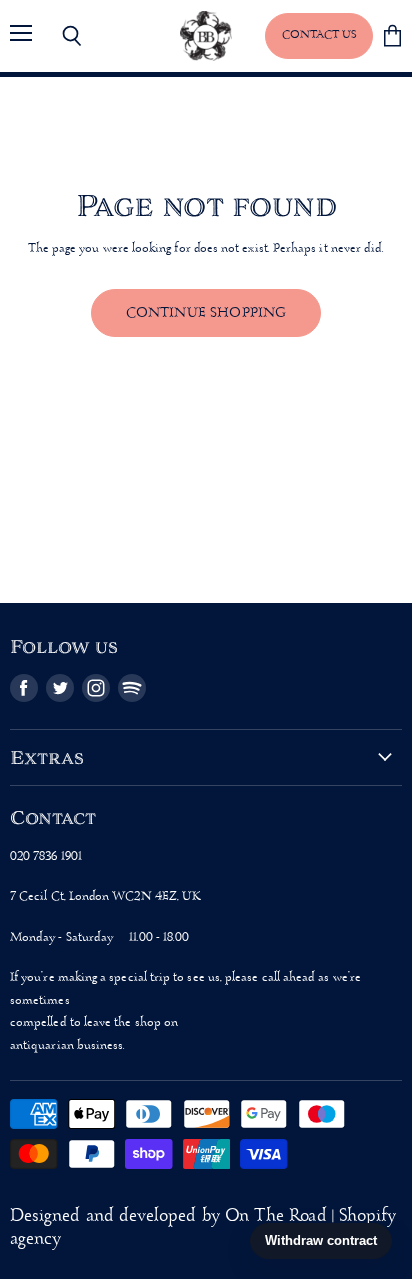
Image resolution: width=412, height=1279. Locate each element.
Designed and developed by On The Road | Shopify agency (203, 1228)
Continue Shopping (206, 313)
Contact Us (319, 35)
